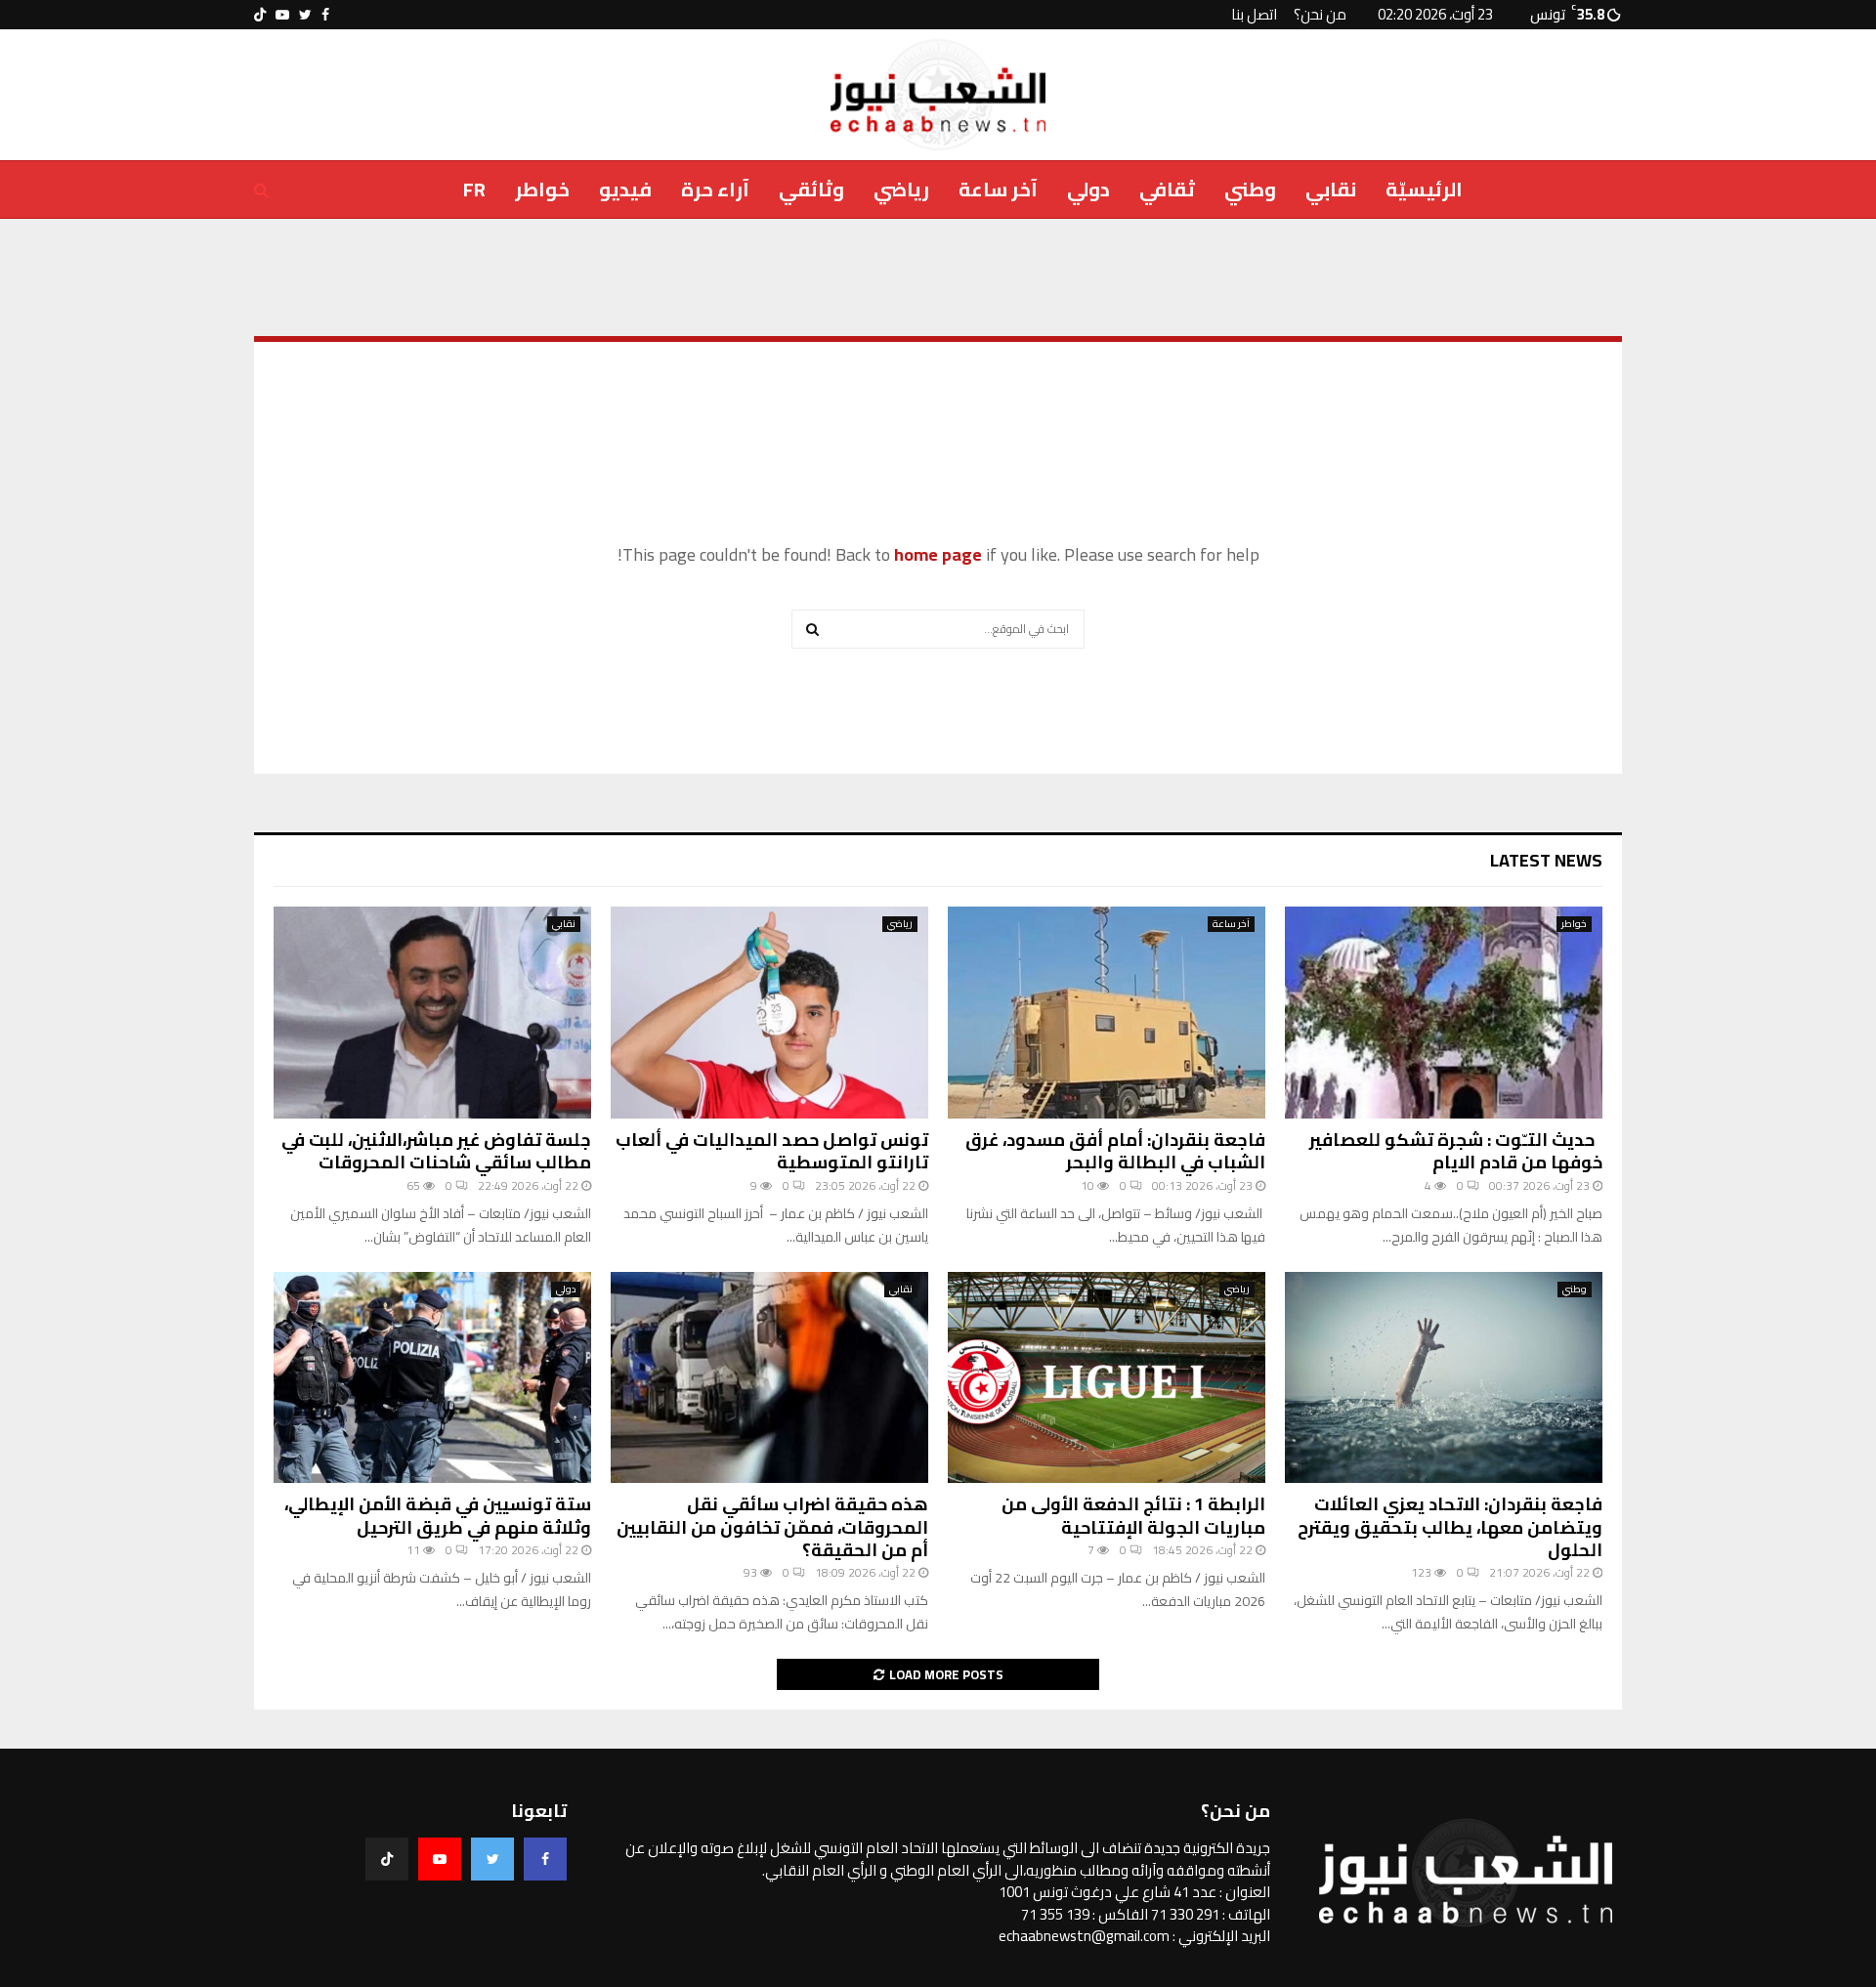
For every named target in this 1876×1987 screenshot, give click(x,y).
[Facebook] (545, 1859)
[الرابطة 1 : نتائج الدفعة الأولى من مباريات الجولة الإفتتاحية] (1107, 1378)
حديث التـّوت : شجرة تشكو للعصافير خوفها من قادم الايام (1456, 1151)
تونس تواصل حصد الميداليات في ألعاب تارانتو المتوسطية (772, 1151)
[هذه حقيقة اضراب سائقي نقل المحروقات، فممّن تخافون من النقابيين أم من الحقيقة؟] (769, 1378)
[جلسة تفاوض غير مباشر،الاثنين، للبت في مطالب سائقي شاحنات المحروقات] (432, 1013)
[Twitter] (492, 1859)
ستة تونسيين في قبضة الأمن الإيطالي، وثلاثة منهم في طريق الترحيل (438, 1515)
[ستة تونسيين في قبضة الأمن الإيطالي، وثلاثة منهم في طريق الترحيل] (432, 1378)
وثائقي (811, 189)
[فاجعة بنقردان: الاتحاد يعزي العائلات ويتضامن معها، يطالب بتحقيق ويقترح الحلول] (1444, 1378)
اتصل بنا (1254, 14)
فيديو (625, 189)
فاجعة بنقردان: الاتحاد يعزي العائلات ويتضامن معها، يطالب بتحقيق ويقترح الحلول (1450, 1527)
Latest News (1546, 860)
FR (474, 189)
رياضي (901, 189)
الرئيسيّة (1424, 189)
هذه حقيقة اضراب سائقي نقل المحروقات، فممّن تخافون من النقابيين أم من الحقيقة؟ (772, 1527)
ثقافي (1167, 189)
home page (938, 554)
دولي (1088, 189)
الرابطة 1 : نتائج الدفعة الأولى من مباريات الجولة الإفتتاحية (1133, 1515)
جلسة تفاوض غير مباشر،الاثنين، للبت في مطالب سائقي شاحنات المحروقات (436, 1151)
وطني (1250, 189)
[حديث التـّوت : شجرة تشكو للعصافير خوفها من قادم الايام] (1444, 1013)
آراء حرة (715, 189)
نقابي (1331, 189)
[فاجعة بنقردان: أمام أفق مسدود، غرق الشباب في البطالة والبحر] (1107, 1013)
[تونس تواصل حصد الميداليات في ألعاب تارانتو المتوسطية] (769, 1013)
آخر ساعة (998, 189)
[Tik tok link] (260, 15)
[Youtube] (440, 1859)
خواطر (542, 189)
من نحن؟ (1320, 14)
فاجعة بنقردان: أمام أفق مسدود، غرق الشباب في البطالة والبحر (1115, 1151)
